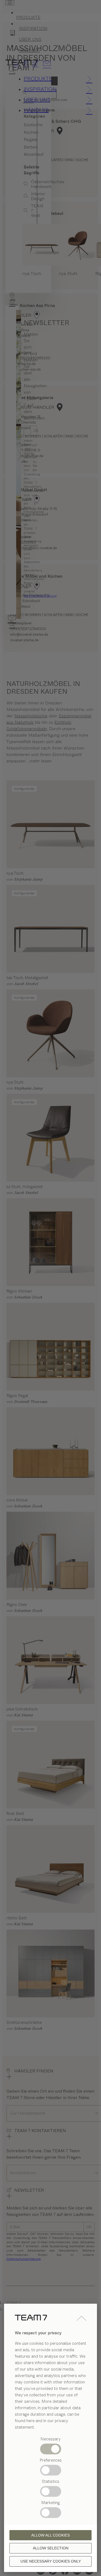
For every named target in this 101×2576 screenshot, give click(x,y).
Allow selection (51, 2548)
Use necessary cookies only (51, 2561)
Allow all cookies (50, 2535)
